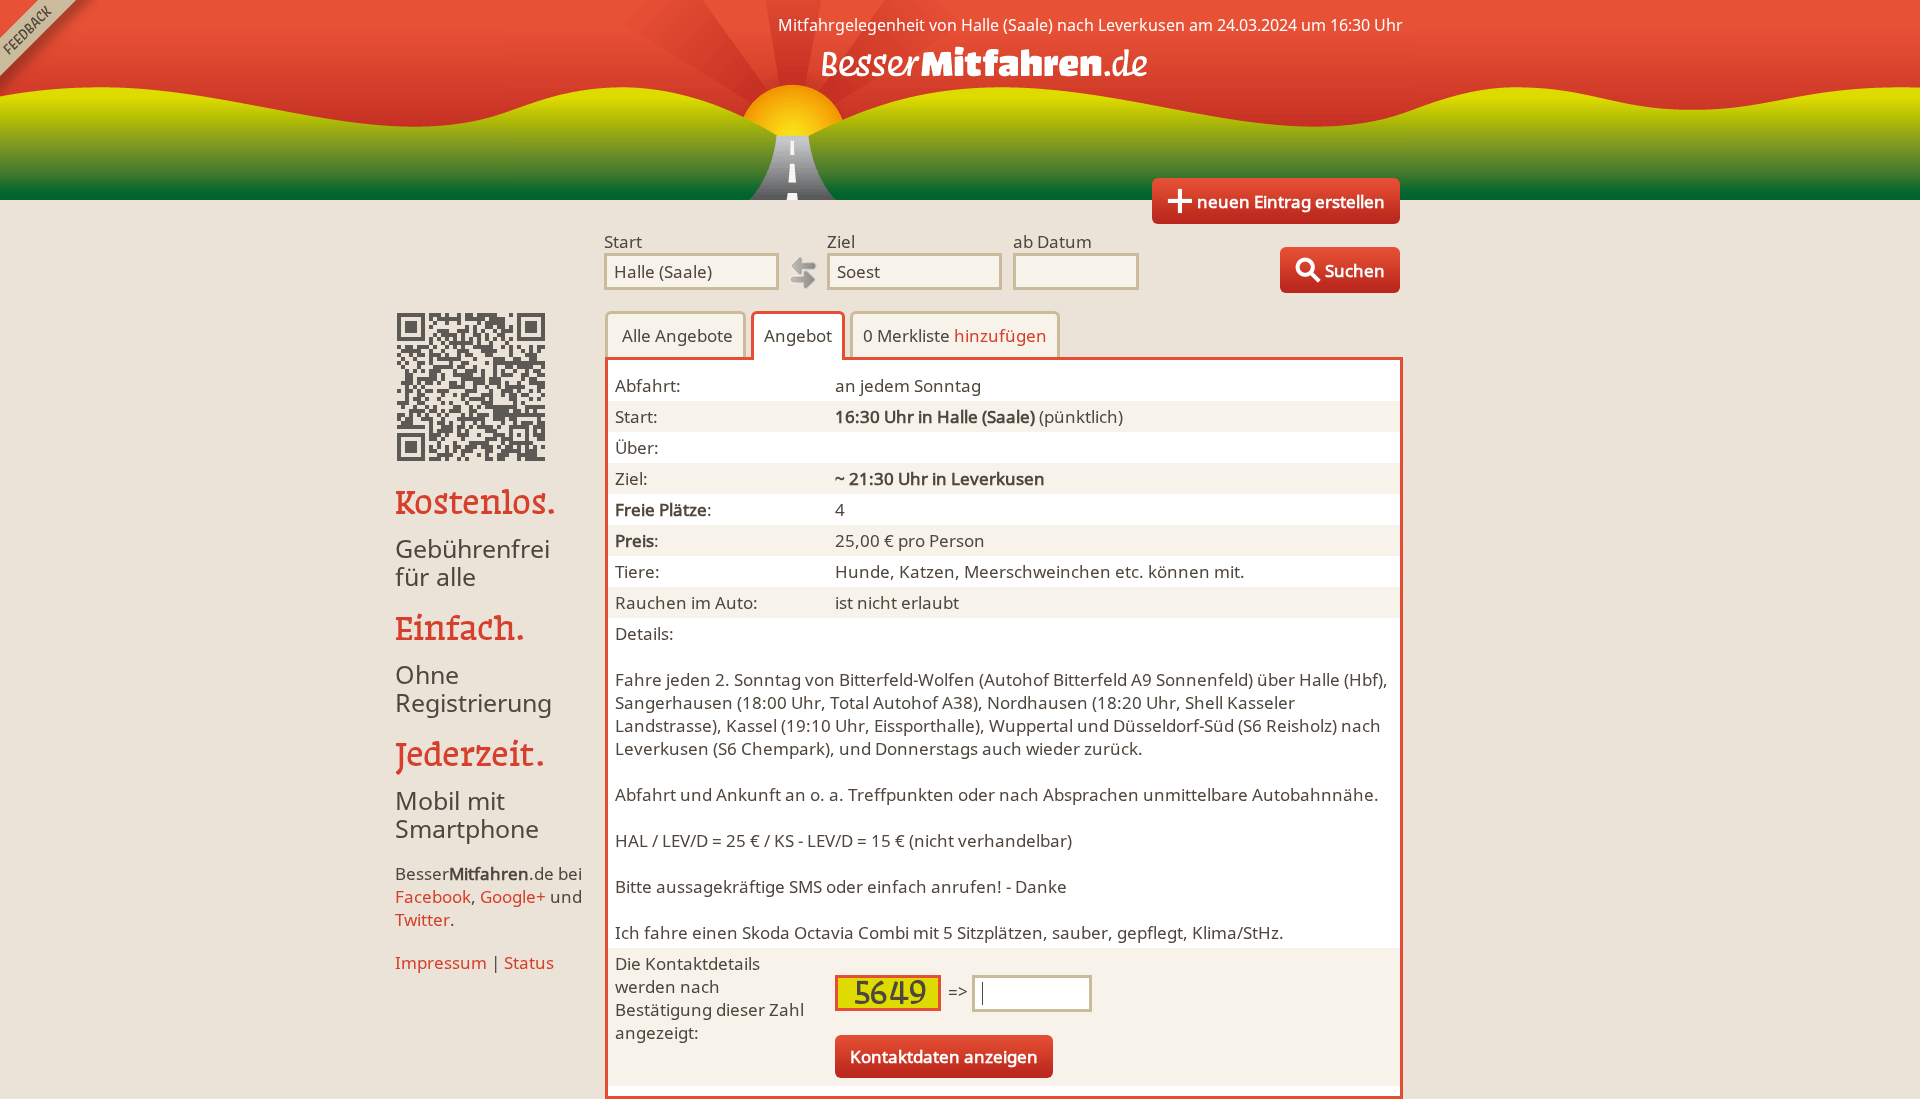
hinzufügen (1000, 335)
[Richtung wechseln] (803, 273)
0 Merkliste (955, 335)
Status (529, 962)
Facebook (433, 896)
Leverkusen (998, 478)
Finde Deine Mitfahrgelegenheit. (960, 100)
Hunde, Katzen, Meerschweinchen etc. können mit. (1040, 571)
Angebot (798, 335)
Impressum (441, 962)
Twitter (422, 919)
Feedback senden (48, 48)
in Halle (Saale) (976, 416)
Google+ (513, 896)
